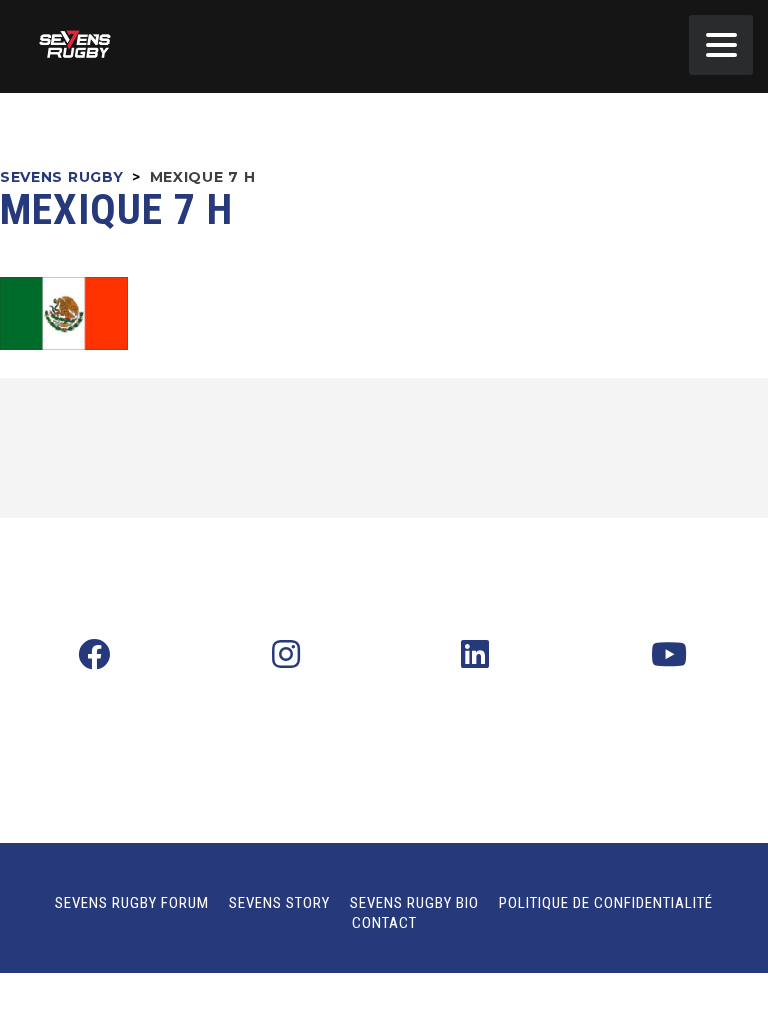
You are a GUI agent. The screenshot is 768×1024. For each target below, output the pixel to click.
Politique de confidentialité (606, 903)
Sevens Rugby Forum (132, 903)
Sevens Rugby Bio (414, 903)
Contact (384, 923)
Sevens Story (279, 903)
